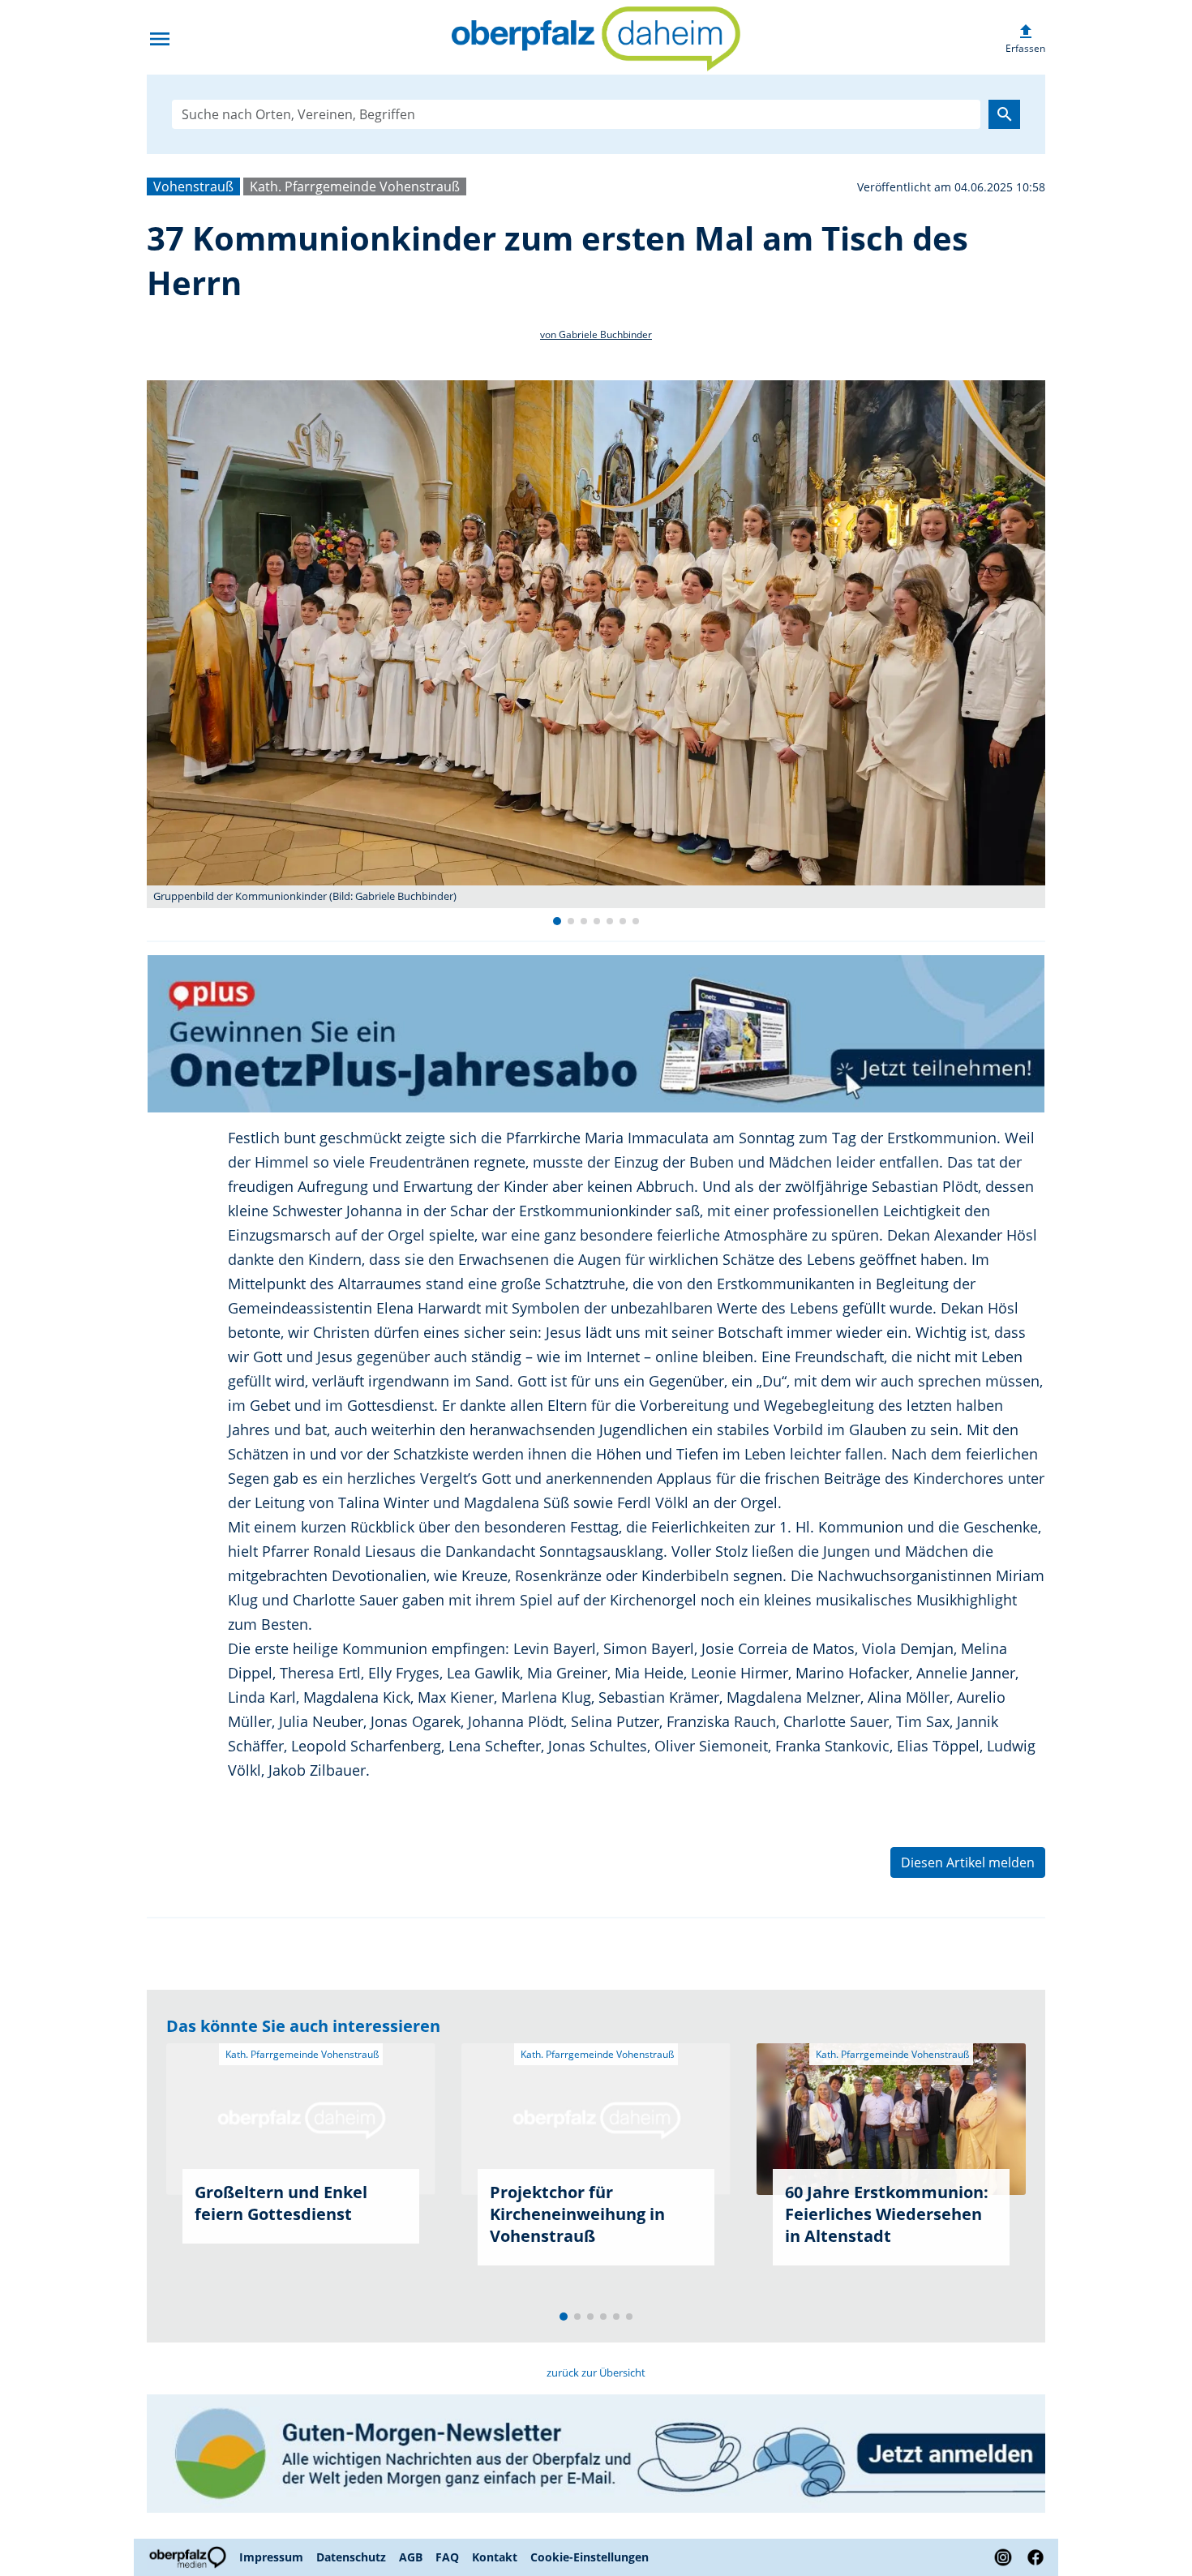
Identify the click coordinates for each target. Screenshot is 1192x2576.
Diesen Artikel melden (968, 1862)
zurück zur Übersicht (596, 2372)
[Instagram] (1003, 2557)
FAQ (447, 2557)
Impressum (271, 2557)
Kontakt (495, 2557)
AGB (411, 2557)
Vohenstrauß (193, 186)
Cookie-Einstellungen (590, 2557)
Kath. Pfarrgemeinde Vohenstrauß (355, 186)
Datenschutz (351, 2557)
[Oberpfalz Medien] (190, 2557)
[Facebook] (1032, 2557)
